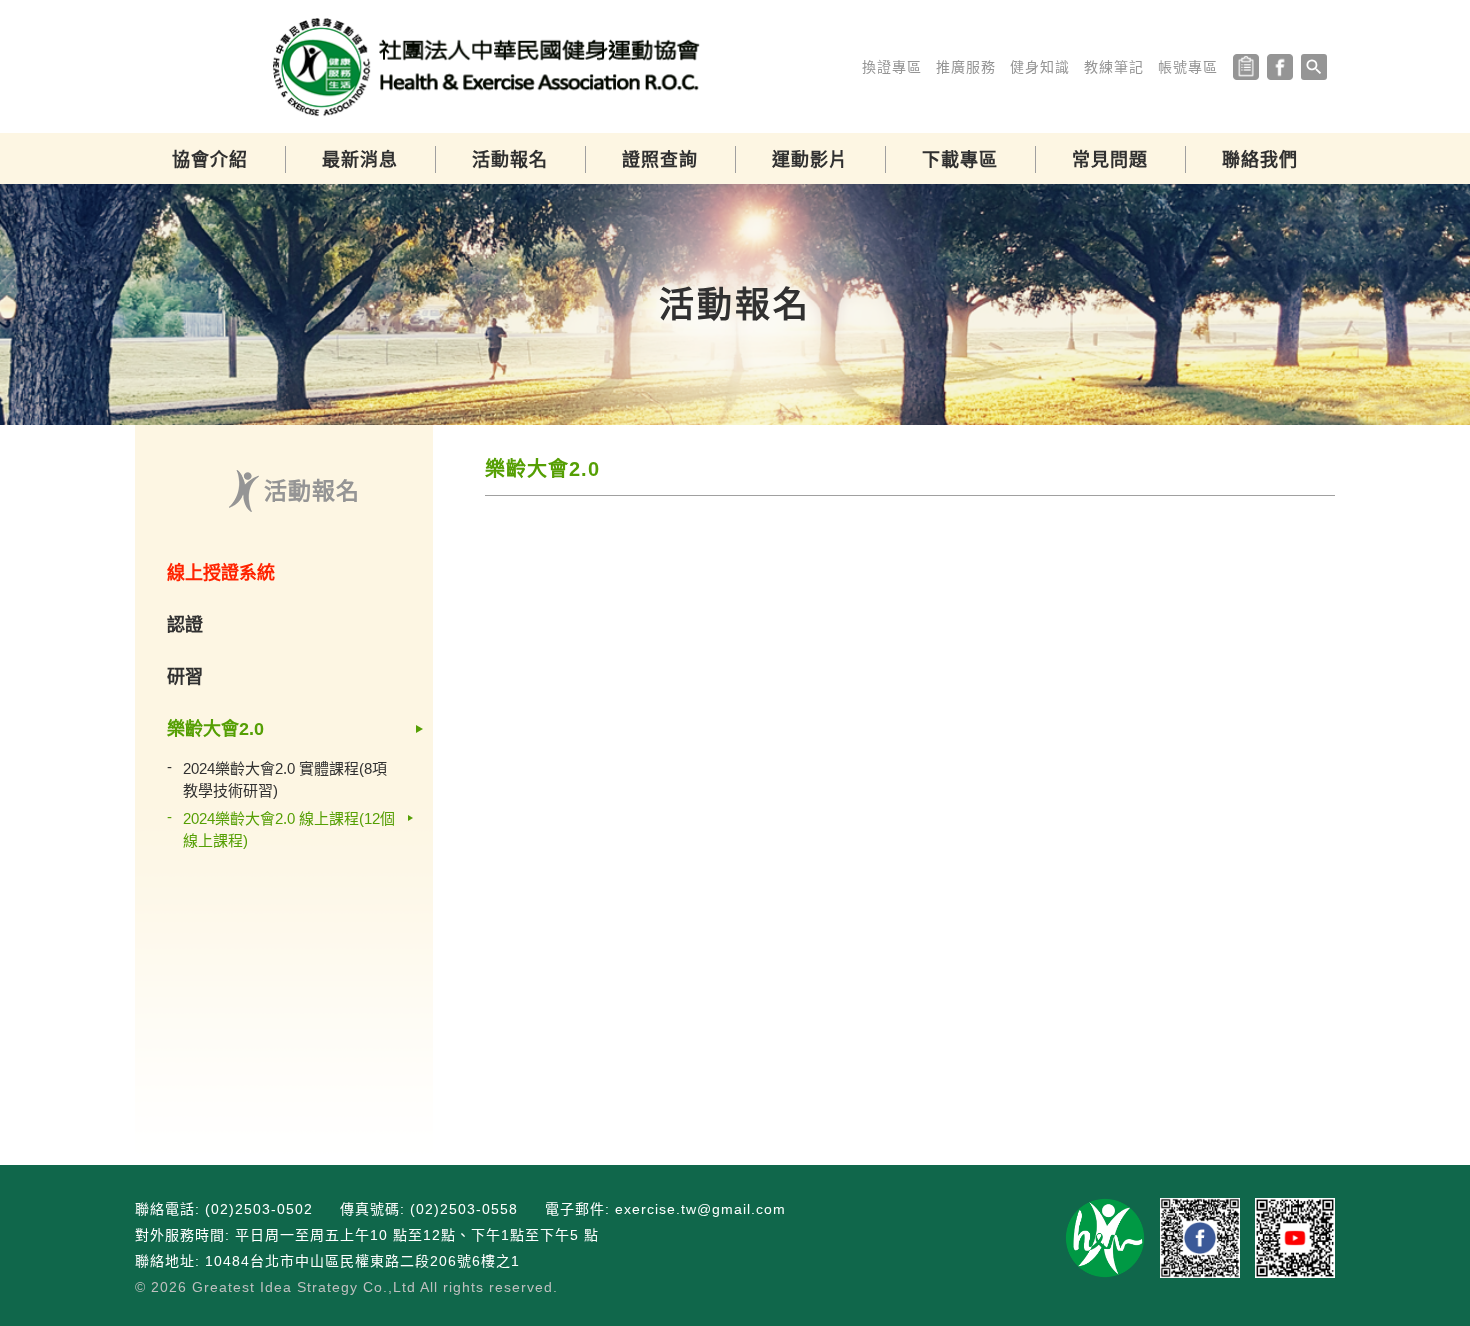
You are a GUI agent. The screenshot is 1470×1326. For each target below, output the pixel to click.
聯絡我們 (1260, 160)
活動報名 (510, 160)
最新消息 (360, 160)
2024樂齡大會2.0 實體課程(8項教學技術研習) (285, 779)
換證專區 (892, 67)
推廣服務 (966, 67)
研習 (185, 677)
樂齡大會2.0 (215, 729)
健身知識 (1040, 67)
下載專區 (960, 160)
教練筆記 (1114, 67)
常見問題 (1110, 160)
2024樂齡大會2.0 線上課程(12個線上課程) (289, 829)
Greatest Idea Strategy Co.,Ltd (304, 1287)
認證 (185, 625)
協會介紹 (210, 160)
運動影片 (810, 160)
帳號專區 (1188, 67)
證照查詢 (660, 160)
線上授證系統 (221, 573)
